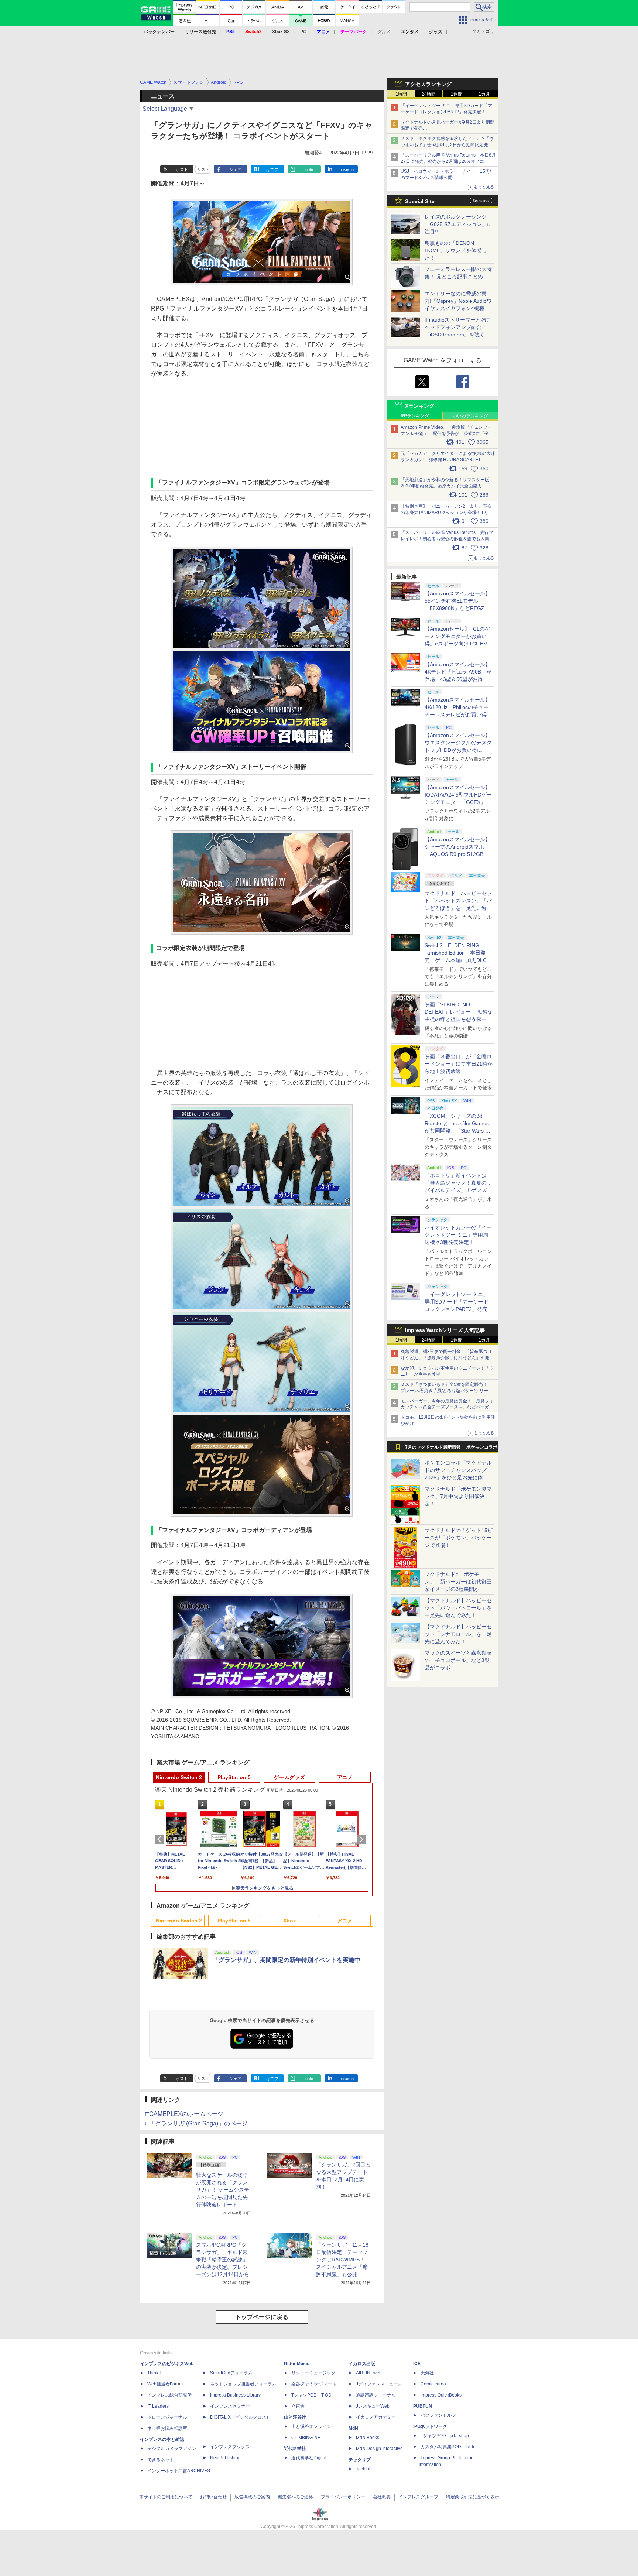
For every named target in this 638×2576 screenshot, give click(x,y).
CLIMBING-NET (307, 2438)
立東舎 (298, 2406)
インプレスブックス (230, 2447)
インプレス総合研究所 (169, 2395)
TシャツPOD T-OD (311, 2395)
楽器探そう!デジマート (314, 2384)
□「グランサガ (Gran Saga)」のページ (197, 2123)
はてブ (272, 169)
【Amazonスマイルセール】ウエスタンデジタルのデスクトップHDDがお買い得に (458, 743)
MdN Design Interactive (379, 2449)
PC (303, 32)
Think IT (155, 2373)
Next (363, 1839)
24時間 (429, 94)
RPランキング (415, 416)
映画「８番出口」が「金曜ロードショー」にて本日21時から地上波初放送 (459, 1064)
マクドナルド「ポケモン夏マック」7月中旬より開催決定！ (458, 1496)
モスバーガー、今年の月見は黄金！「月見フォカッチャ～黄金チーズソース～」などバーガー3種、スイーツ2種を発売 (447, 1407)
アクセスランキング (428, 84)
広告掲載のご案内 (252, 2497)
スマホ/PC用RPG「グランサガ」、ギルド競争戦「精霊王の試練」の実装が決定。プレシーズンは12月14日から (223, 2260)
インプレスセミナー (230, 2406)
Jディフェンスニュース (379, 2384)
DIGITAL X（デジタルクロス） (240, 2417)
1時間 (401, 94)
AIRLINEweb (369, 2373)
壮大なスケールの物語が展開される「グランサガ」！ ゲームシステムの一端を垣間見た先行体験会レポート (223, 2190)
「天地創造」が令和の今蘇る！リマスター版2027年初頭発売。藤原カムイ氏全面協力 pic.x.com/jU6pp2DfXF (445, 486)
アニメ (345, 1777)
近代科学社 (295, 2449)
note (309, 169)
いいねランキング (470, 416)
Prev (161, 1839)
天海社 (427, 2373)
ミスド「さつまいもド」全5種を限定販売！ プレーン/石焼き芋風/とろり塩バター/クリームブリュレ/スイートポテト (447, 1391)
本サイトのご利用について (166, 2497)
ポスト (182, 169)
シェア (235, 169)
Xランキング (420, 406)
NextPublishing (225, 2458)
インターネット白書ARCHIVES (179, 2471)
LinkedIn (346, 169)
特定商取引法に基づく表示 (473, 2497)
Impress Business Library (235, 2395)
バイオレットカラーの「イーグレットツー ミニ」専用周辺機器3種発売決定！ (458, 1235)
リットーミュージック (313, 2373)
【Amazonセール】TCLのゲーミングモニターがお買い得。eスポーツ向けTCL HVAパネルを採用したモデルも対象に (458, 644)
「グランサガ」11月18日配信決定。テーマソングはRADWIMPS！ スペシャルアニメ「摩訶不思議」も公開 (343, 2260)
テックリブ (360, 2460)
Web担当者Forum (165, 2384)
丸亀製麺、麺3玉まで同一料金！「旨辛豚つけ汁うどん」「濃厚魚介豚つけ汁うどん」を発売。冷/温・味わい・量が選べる (446, 1358)
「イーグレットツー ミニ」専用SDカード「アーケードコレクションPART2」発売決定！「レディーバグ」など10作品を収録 (447, 112)
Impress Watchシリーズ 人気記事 (445, 1330)
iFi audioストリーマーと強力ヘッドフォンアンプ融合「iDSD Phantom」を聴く (458, 327)
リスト (203, 169)
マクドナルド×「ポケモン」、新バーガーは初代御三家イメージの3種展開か (458, 1582)
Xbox (290, 1921)
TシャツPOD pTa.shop (445, 2436)
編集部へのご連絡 (295, 2497)
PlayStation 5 (234, 1777)
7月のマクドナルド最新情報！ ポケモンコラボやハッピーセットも (451, 1449)
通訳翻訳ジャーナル (376, 2395)
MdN (353, 2428)
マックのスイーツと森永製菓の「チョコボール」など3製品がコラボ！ (458, 1660)
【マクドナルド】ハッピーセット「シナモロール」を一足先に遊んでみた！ (458, 1634)
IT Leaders (158, 2406)
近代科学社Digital (309, 2458)
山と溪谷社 (295, 2417)
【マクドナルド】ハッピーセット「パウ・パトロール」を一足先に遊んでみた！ (458, 1608)
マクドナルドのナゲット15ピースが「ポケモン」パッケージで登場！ (459, 1538)
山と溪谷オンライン (311, 2426)
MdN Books (368, 2438)
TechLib (364, 2469)
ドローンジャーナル (167, 2417)
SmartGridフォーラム (231, 2373)
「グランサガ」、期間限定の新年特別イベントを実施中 (287, 1960)
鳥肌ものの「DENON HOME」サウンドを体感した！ (456, 250)
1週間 (457, 94)
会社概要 (382, 2497)
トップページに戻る (262, 2317)
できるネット (161, 2460)
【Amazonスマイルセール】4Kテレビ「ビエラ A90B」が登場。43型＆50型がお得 (458, 672)
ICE (417, 2364)
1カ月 (484, 94)
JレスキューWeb (373, 2406)
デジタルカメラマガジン (172, 2449)
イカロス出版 (362, 2364)
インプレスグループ (418, 2497)
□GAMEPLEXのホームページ (184, 2114)
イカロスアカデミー (376, 2417)
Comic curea (433, 2384)
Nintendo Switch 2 (179, 1777)
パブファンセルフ (438, 2415)
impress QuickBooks (441, 2395)
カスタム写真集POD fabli (447, 2447)
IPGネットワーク (430, 2426)
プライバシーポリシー (343, 2497)
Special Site (420, 201)
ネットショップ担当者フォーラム (243, 2384)
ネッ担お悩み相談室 (167, 2428)
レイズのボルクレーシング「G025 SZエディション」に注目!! (458, 224)
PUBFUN (423, 2406)
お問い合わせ (213, 2497)
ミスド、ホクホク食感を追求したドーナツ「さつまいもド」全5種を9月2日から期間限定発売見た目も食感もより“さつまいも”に (447, 145)
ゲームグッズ (289, 1777)
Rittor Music (297, 2364)
